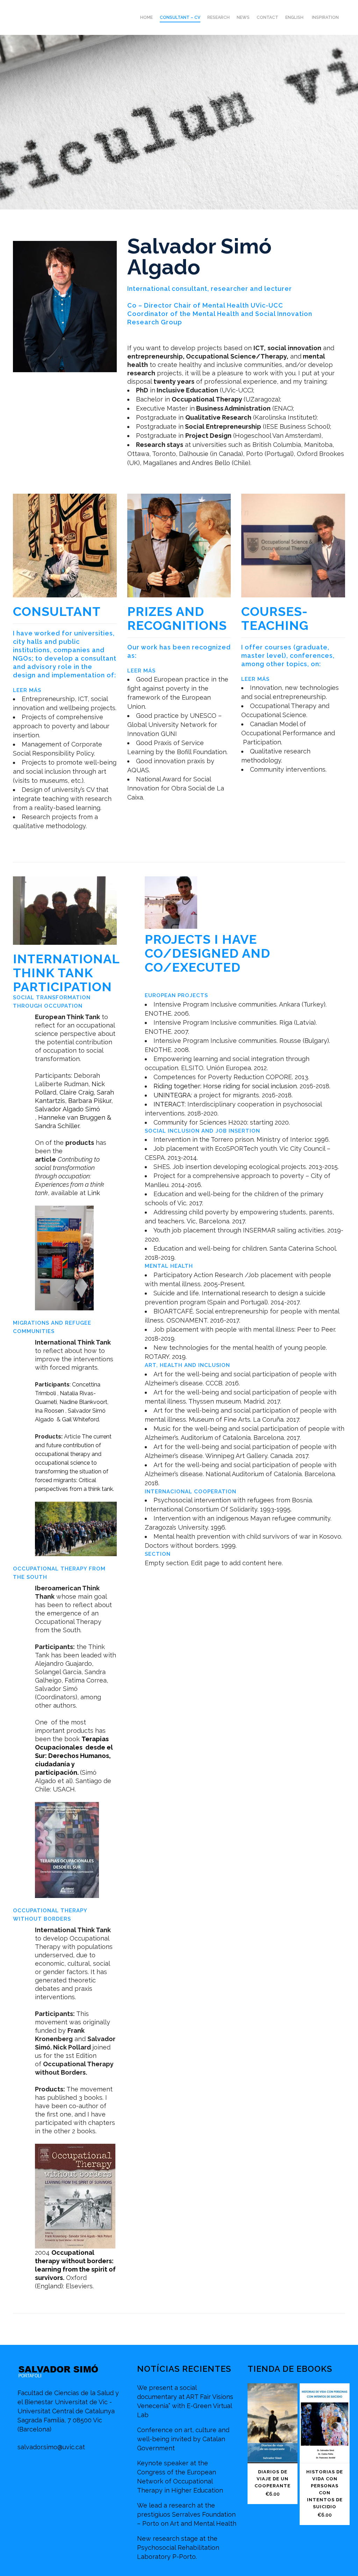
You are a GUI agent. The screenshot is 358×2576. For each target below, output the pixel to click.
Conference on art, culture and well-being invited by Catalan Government (183, 2439)
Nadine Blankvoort (83, 1402)
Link (94, 1193)
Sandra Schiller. (58, 1126)
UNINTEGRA (172, 1095)
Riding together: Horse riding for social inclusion (225, 1086)
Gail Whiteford (80, 1419)
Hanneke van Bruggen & (75, 1117)
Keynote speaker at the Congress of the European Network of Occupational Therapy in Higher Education (180, 2477)
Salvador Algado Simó (67, 1109)
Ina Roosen (50, 1411)
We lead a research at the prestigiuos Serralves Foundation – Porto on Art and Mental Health (187, 2514)
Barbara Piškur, (90, 1101)
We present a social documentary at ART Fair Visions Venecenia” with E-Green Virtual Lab (185, 2401)
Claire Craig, (78, 1092)
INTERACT (169, 1104)
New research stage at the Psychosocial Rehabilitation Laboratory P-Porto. (178, 2548)
